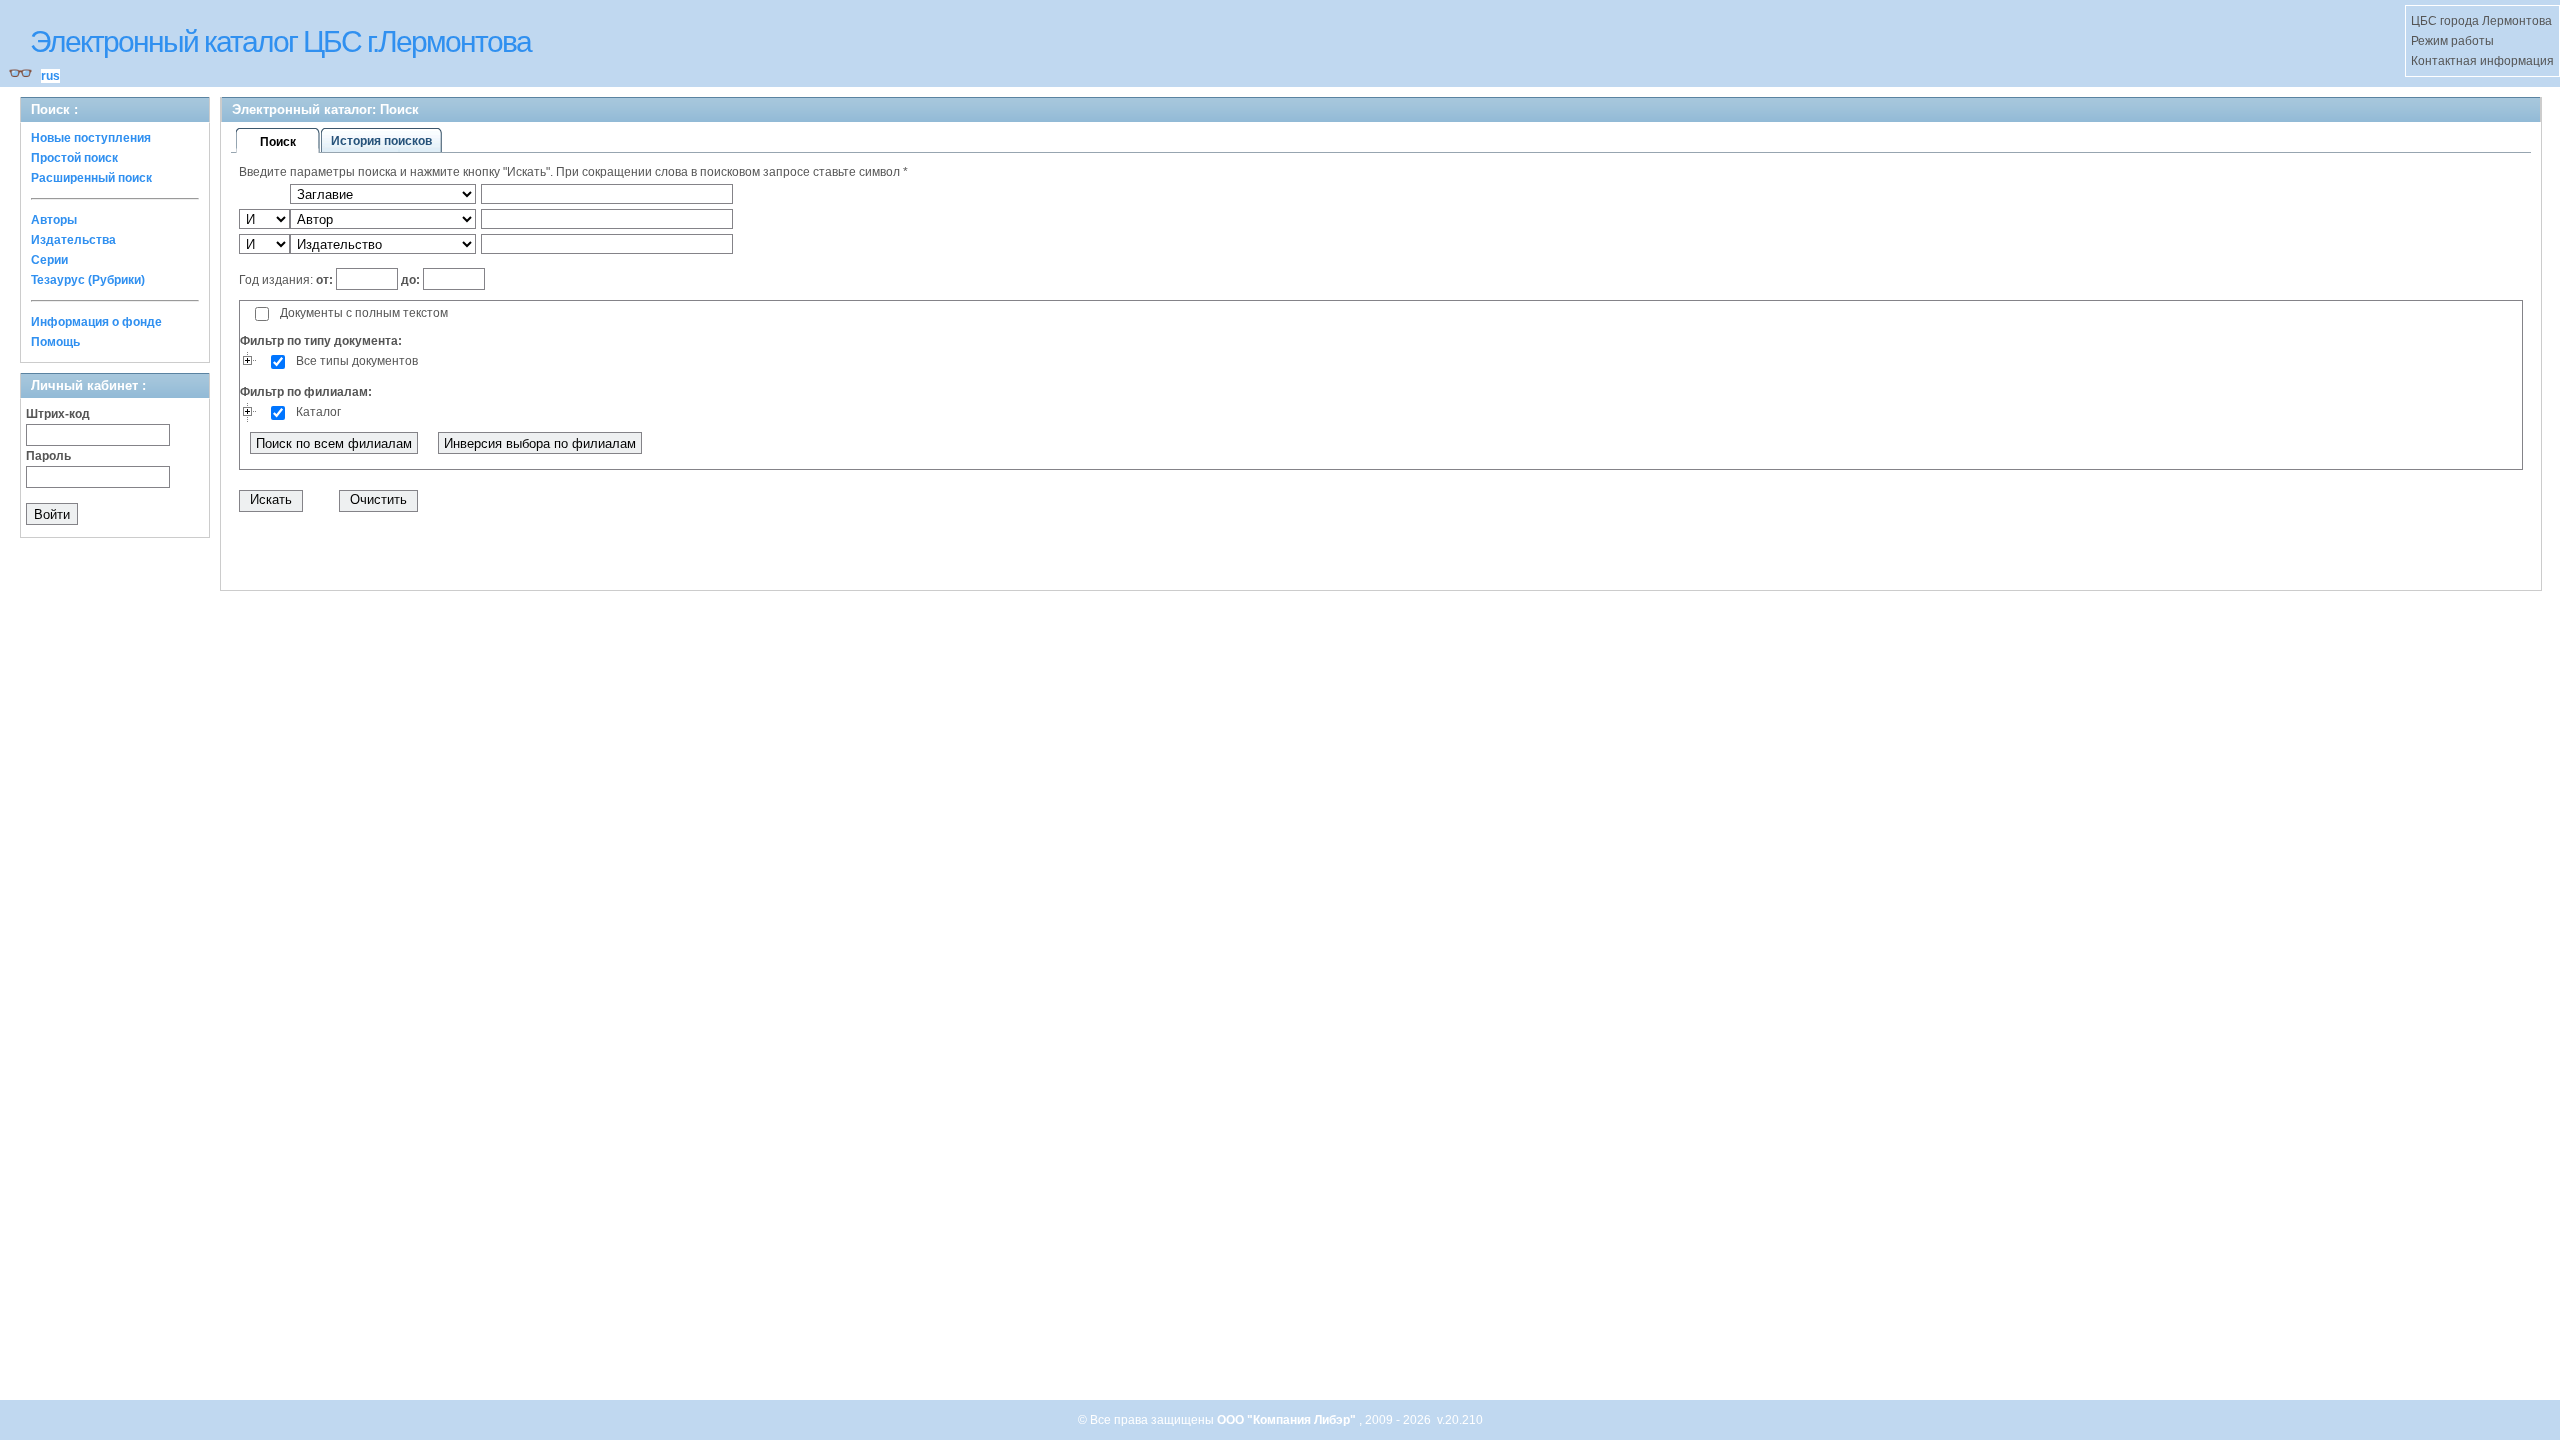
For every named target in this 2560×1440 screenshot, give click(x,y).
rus (50, 76)
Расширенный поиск (91, 178)
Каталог (318, 412)
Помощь (55, 342)
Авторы (54, 220)
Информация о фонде (96, 322)
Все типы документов (357, 361)
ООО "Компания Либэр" (1288, 1420)
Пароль (48, 456)
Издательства (73, 240)
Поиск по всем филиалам (334, 443)
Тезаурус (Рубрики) (88, 280)
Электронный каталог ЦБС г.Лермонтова (280, 41)
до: (410, 280)
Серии (49, 260)
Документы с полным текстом (364, 313)
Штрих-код (58, 414)
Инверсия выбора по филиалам (540, 443)
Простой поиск (74, 158)
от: (326, 280)
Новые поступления (91, 138)
